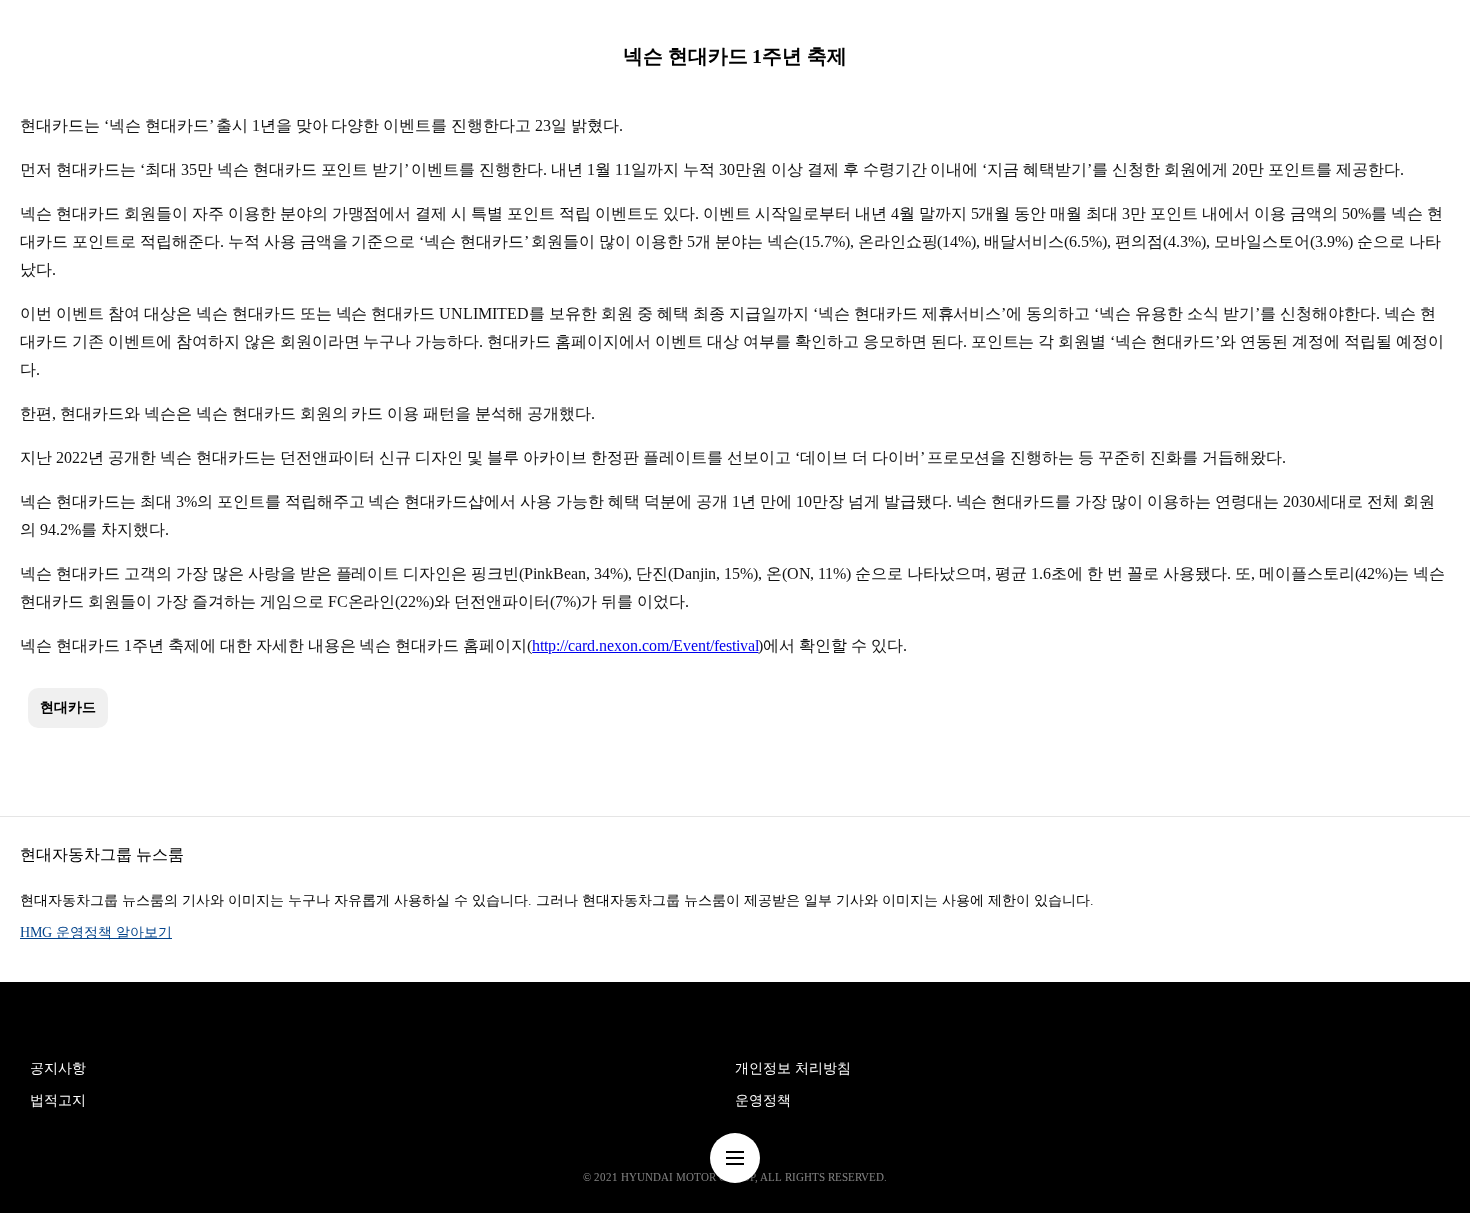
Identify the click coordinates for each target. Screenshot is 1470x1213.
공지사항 (58, 1068)
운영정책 (763, 1100)
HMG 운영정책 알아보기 (96, 932)
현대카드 (68, 707)
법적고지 (58, 1100)
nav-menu (735, 1158)
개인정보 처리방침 (793, 1068)
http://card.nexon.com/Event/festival (645, 645)
